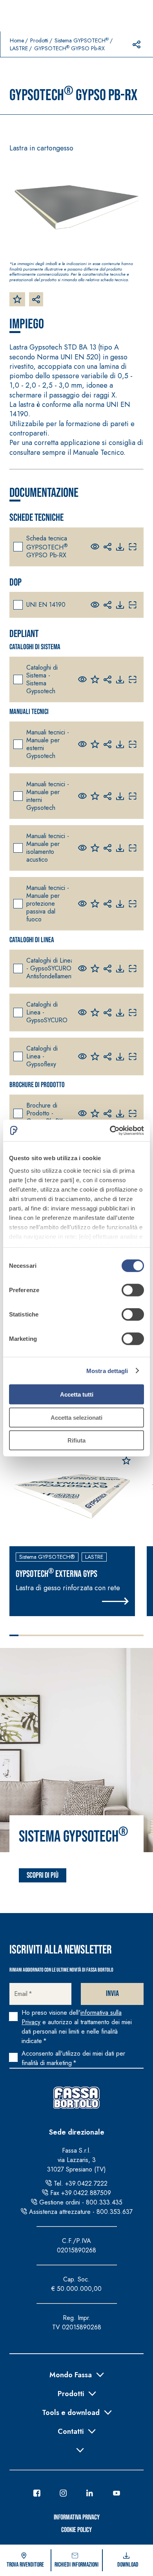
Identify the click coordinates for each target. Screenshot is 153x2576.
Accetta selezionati (76, 1417)
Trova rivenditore (25, 2565)
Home (17, 40)
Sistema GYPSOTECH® (47, 1557)
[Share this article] (137, 44)
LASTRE (19, 48)
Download (128, 2565)
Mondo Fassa (71, 2374)
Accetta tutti (77, 1394)
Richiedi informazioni (76, 2565)
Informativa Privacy (77, 2517)
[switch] (133, 1290)
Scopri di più (43, 1875)
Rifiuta (76, 1440)
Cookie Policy (76, 2530)
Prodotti (39, 40)
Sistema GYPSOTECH (82, 40)
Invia (112, 1994)
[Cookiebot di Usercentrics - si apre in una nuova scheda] (110, 1130)
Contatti (71, 2431)
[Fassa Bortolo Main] (76, 2098)
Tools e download (71, 2412)
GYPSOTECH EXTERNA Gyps (56, 1573)
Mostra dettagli (107, 1370)
